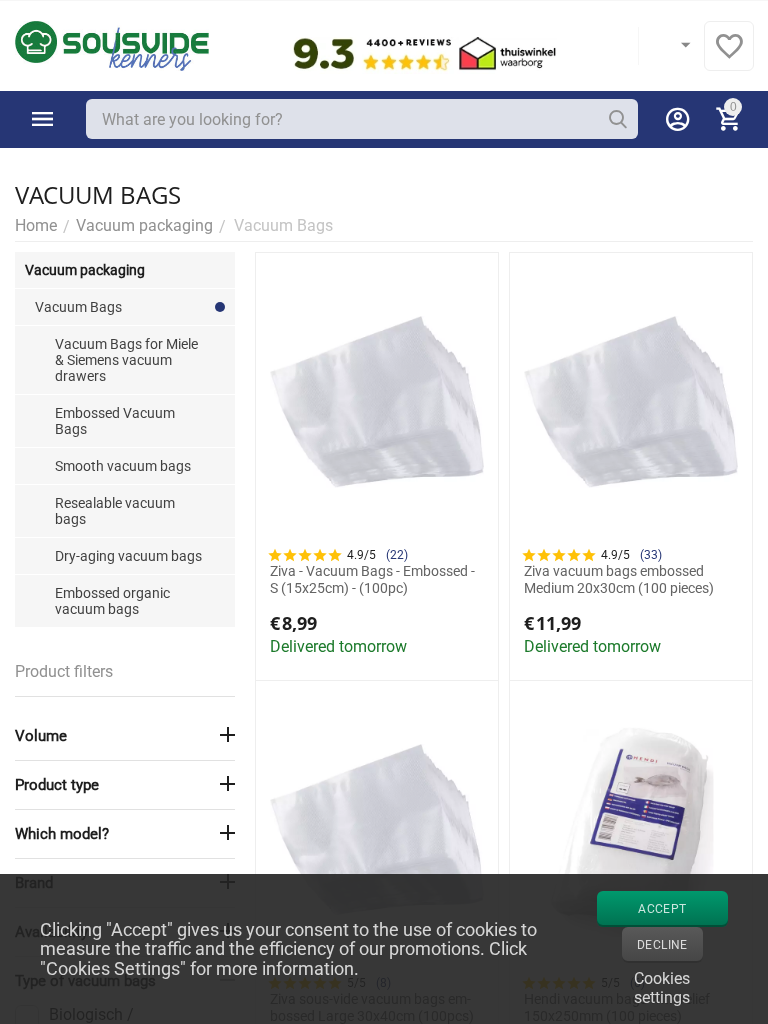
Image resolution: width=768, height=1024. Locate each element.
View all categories (43, 119)
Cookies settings (662, 986)
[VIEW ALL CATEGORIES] (43, 119)
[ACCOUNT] (678, 119)
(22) (397, 555)
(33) (651, 555)
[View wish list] (729, 56)
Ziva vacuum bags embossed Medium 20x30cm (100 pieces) (619, 579)
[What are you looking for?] (618, 119)
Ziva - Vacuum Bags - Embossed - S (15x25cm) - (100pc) (372, 579)
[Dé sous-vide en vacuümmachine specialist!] (112, 44)
